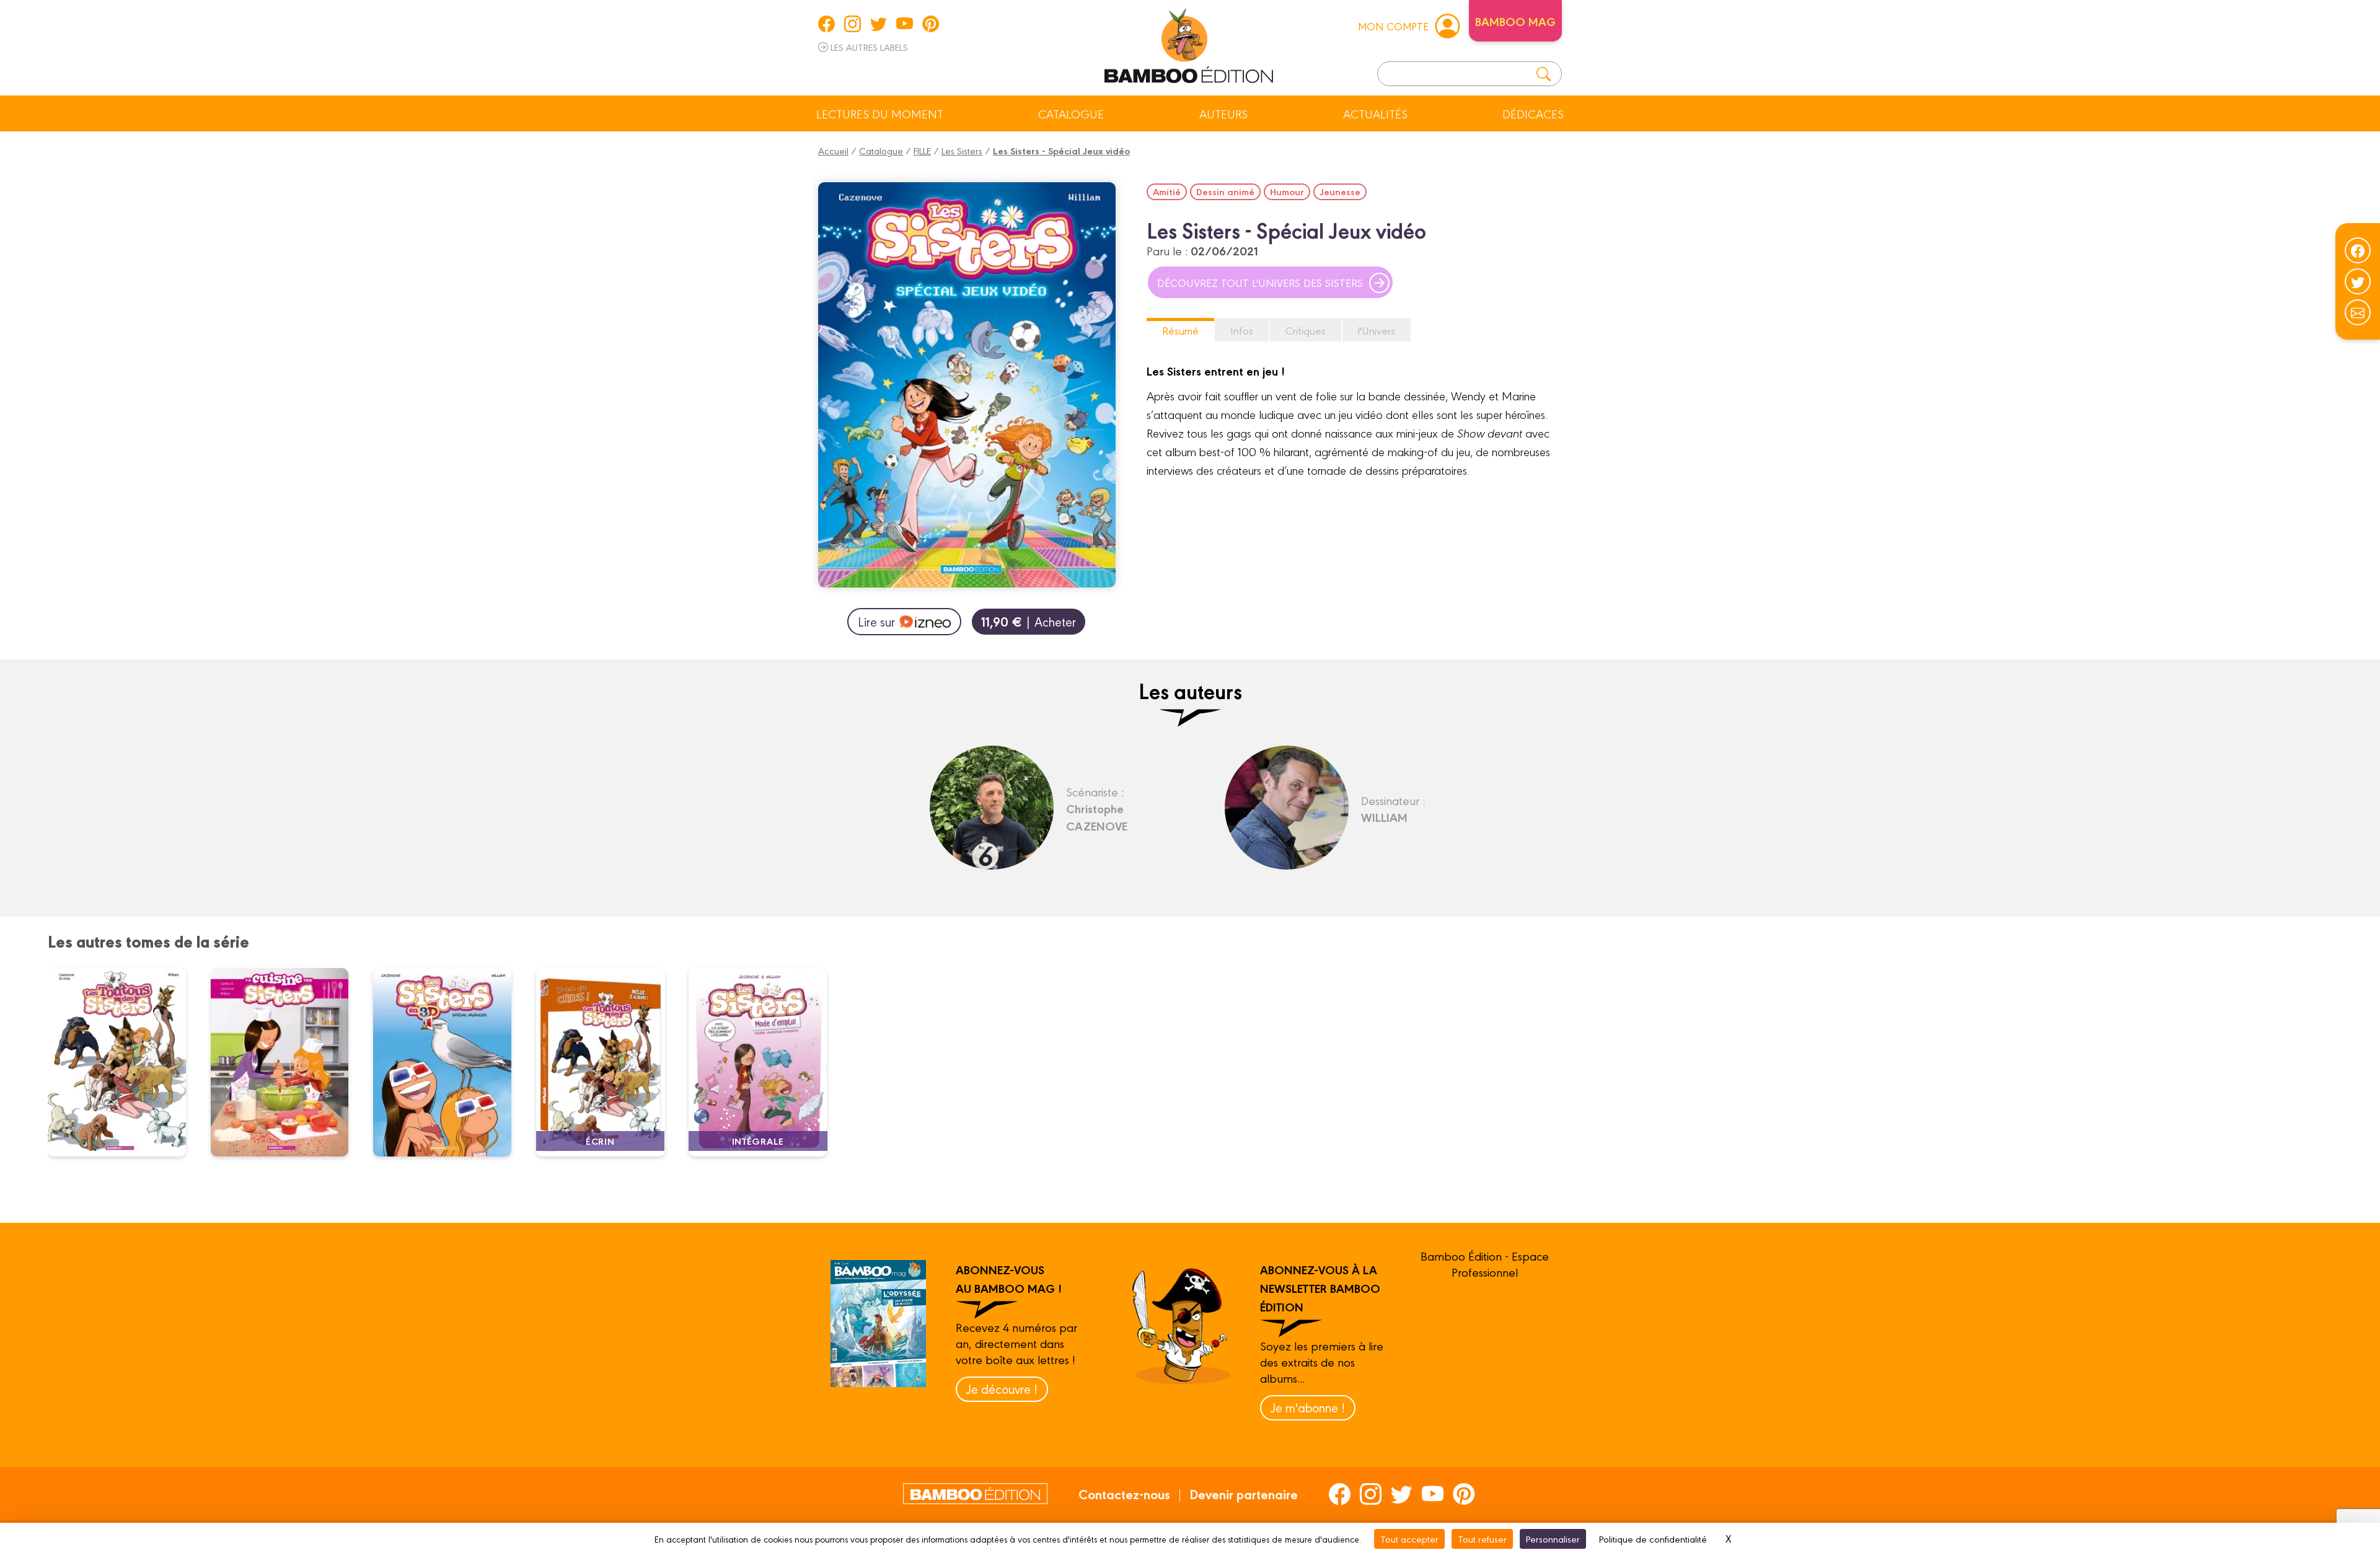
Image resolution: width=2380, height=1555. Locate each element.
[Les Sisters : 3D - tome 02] (450, 1062)
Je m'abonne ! (1308, 1407)
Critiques (1306, 330)
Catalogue (1071, 113)
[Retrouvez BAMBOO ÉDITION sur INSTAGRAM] (853, 24)
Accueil (833, 150)
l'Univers (1377, 330)
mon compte (1393, 26)
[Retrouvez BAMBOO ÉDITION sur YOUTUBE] (905, 24)
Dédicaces (1533, 113)
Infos (1242, 330)
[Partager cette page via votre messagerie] (2358, 312)
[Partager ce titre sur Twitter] (2358, 281)
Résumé (1180, 330)
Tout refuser (1482, 1539)
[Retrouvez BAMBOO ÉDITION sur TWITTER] (879, 24)
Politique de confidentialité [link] (1653, 1539)
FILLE (922, 150)
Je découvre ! (1002, 1389)
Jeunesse (1340, 192)
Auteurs (1223, 113)
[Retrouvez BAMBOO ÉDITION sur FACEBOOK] (826, 24)
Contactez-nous (1124, 1494)
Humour (1287, 192)
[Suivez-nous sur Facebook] (2358, 250)
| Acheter (1029, 621)
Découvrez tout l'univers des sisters (1260, 282)
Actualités (1375, 113)
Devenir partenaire (1244, 1494)
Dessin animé (1225, 192)
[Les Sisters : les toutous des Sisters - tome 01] (125, 1062)
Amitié (1167, 192)
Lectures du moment (880, 113)
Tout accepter (1409, 1539)
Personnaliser (1553, 1539)
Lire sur (876, 621)
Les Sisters (962, 150)
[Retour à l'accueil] (1189, 43)
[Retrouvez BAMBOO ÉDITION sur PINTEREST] (931, 24)
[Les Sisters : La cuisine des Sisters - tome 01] (287, 1062)
